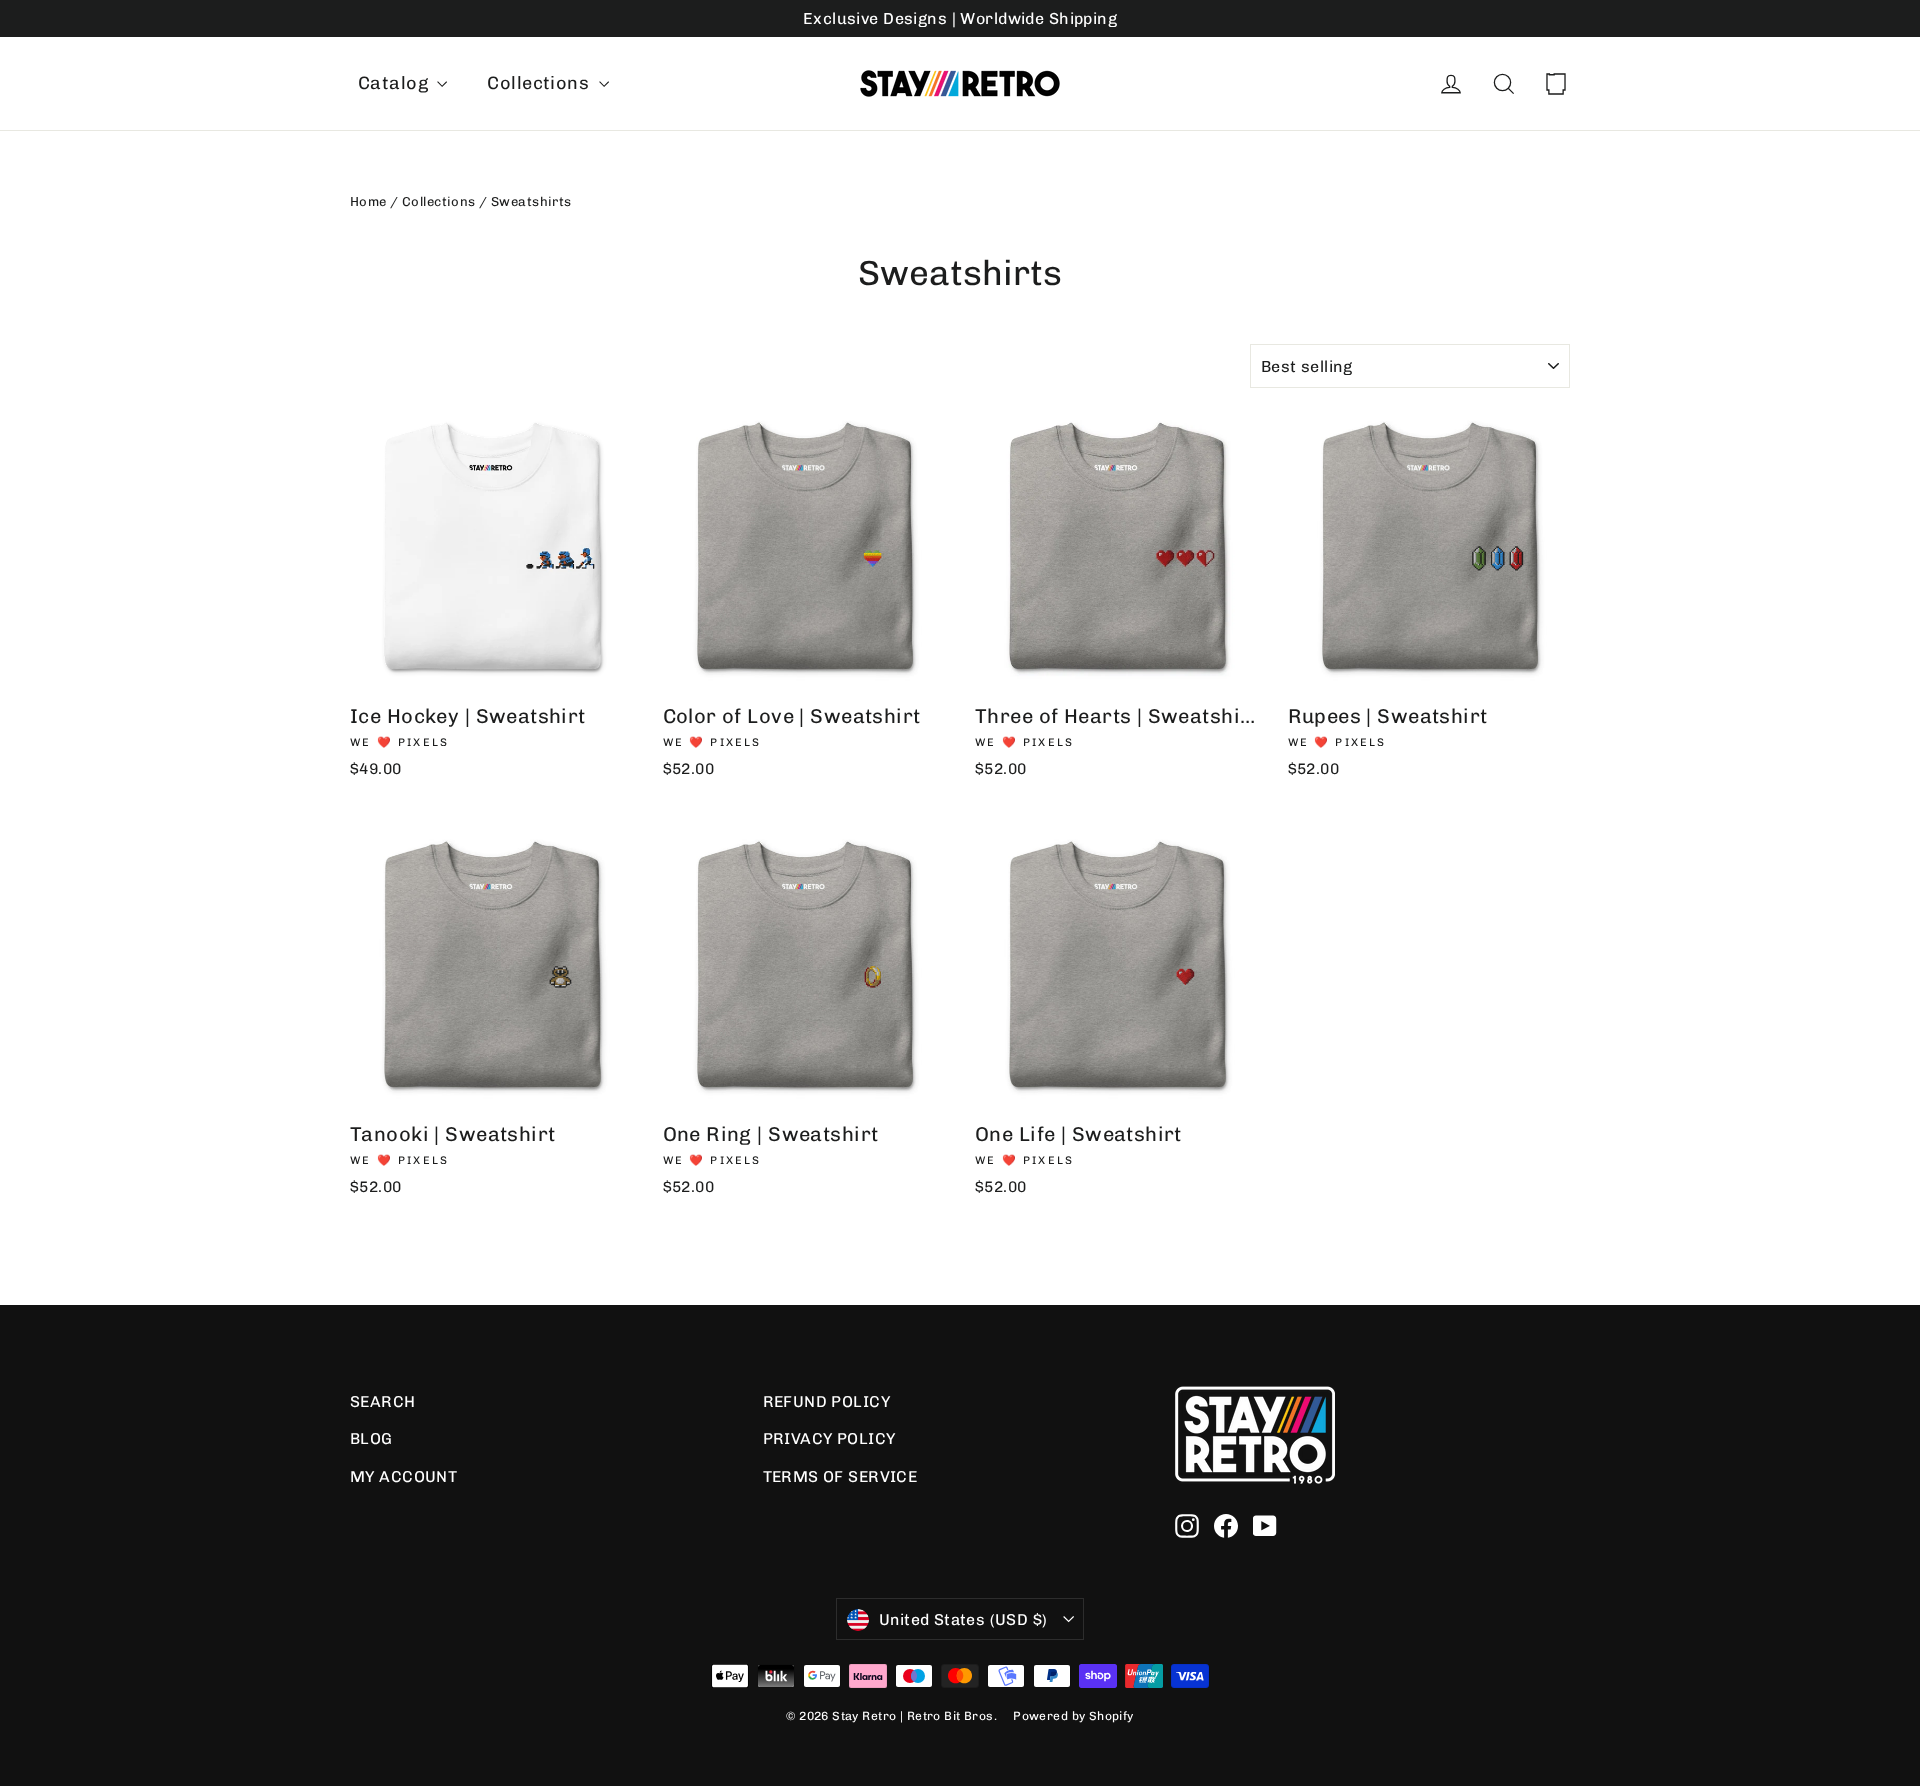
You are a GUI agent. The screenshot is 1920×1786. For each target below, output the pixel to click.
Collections (540, 83)
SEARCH (383, 1401)
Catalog (395, 83)
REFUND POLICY (827, 1401)
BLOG (371, 1438)
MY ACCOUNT (403, 1476)
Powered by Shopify (1073, 1716)
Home (368, 201)
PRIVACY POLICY (829, 1438)
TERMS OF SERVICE (840, 1476)
